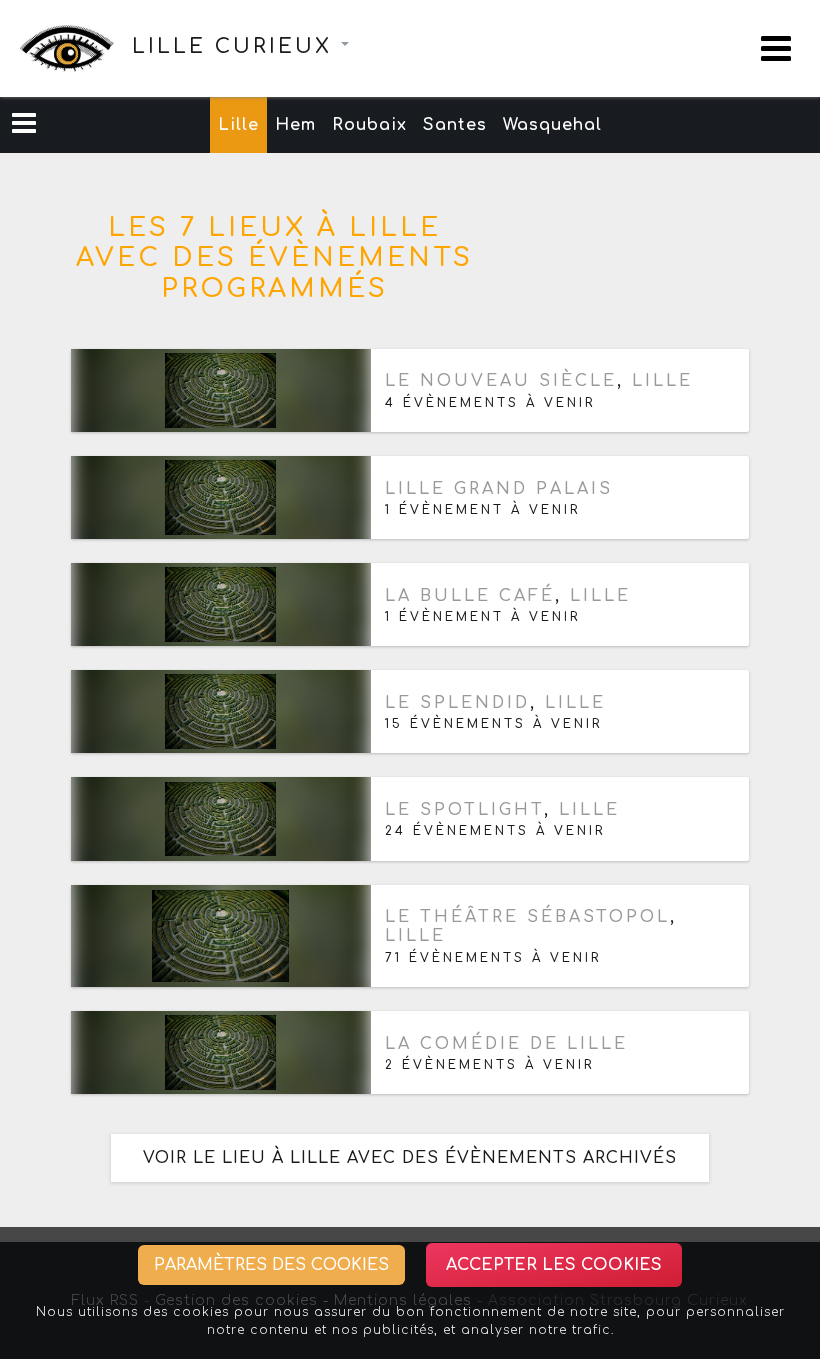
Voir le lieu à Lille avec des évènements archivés (410, 1158)
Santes (455, 125)
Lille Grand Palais (499, 489)
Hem (295, 125)
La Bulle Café (470, 596)
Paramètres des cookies (271, 1265)
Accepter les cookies (554, 1265)
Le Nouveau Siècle (501, 381)
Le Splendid (457, 703)
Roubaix (369, 125)
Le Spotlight (464, 810)
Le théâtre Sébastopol (527, 917)
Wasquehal (552, 125)
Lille (238, 125)
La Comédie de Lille (506, 1044)
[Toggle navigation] (776, 48)
